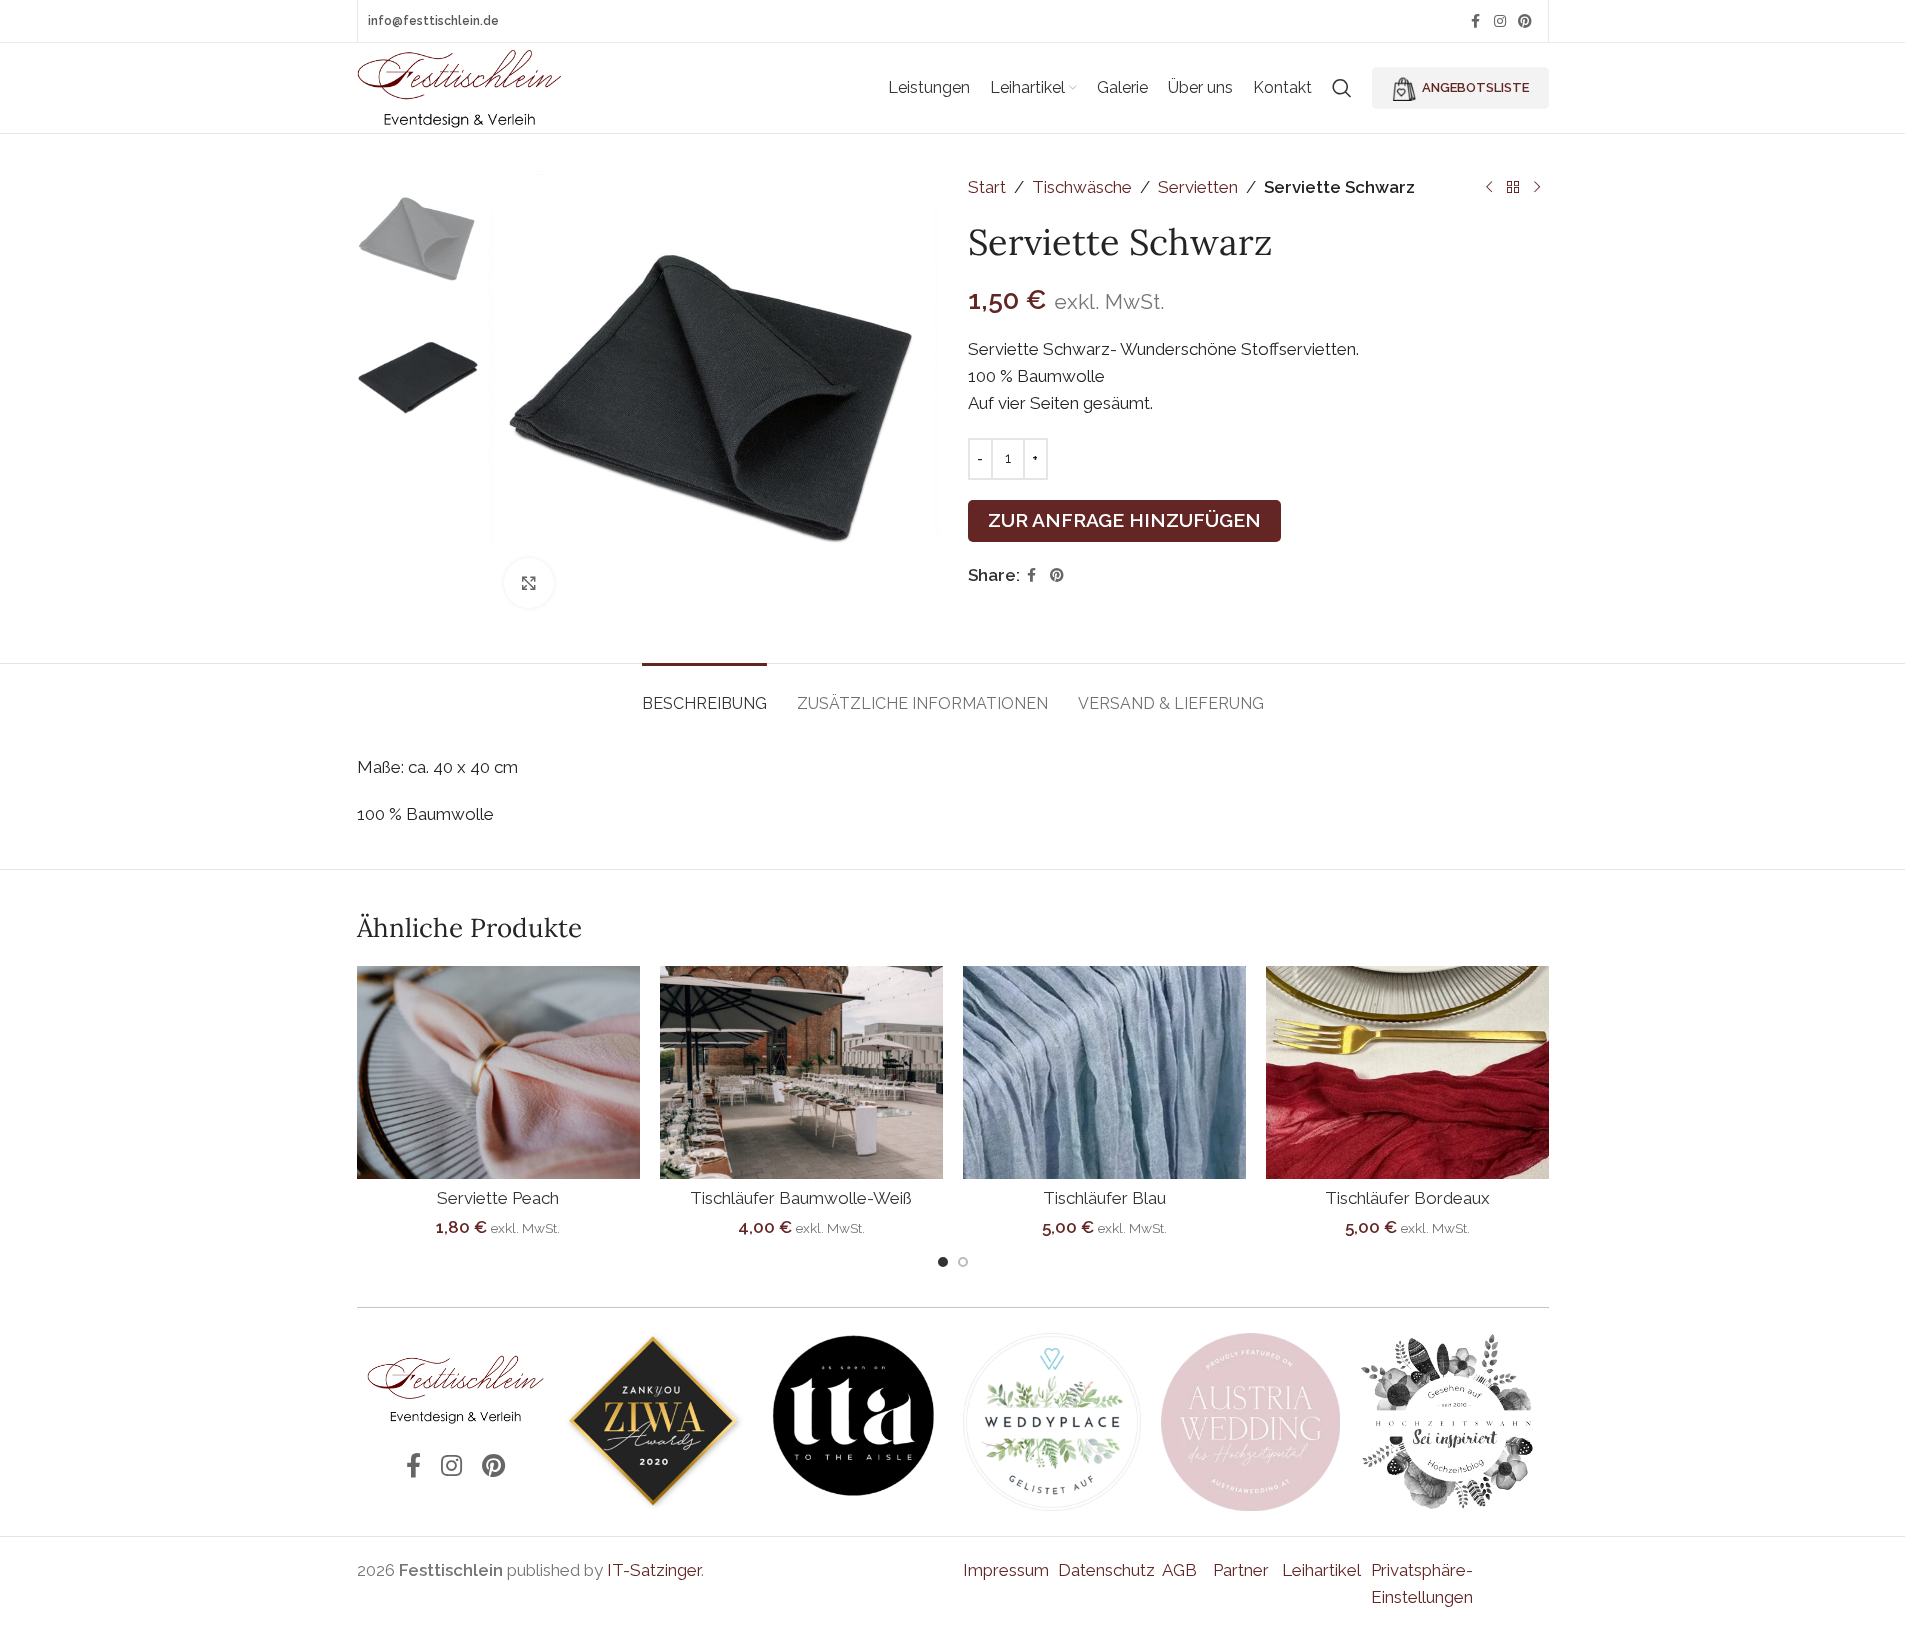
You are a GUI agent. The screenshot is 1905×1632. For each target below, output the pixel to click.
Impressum (1006, 1570)
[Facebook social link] (1476, 21)
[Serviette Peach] (498, 1072)
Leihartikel (1321, 1570)
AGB (1179, 1570)
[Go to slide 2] (963, 1262)
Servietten (1198, 187)
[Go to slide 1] (943, 1262)
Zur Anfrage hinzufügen (1124, 520)
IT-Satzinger (654, 1570)
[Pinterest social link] (1525, 21)
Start (987, 187)
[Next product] (1537, 188)
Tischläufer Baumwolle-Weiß (801, 1198)
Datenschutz (1106, 1570)
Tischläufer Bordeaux (1407, 1198)
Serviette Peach (498, 1198)
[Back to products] (1513, 188)
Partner (1241, 1570)
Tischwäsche (1082, 187)
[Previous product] (1489, 188)
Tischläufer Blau (1104, 1198)
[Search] (1342, 88)
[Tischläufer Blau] (1104, 1072)
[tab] (704, 693)
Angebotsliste (1475, 87)
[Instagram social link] (1500, 21)
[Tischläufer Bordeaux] (1407, 1072)
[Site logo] (460, 86)
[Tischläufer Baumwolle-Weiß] (801, 1072)
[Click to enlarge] (529, 583)
